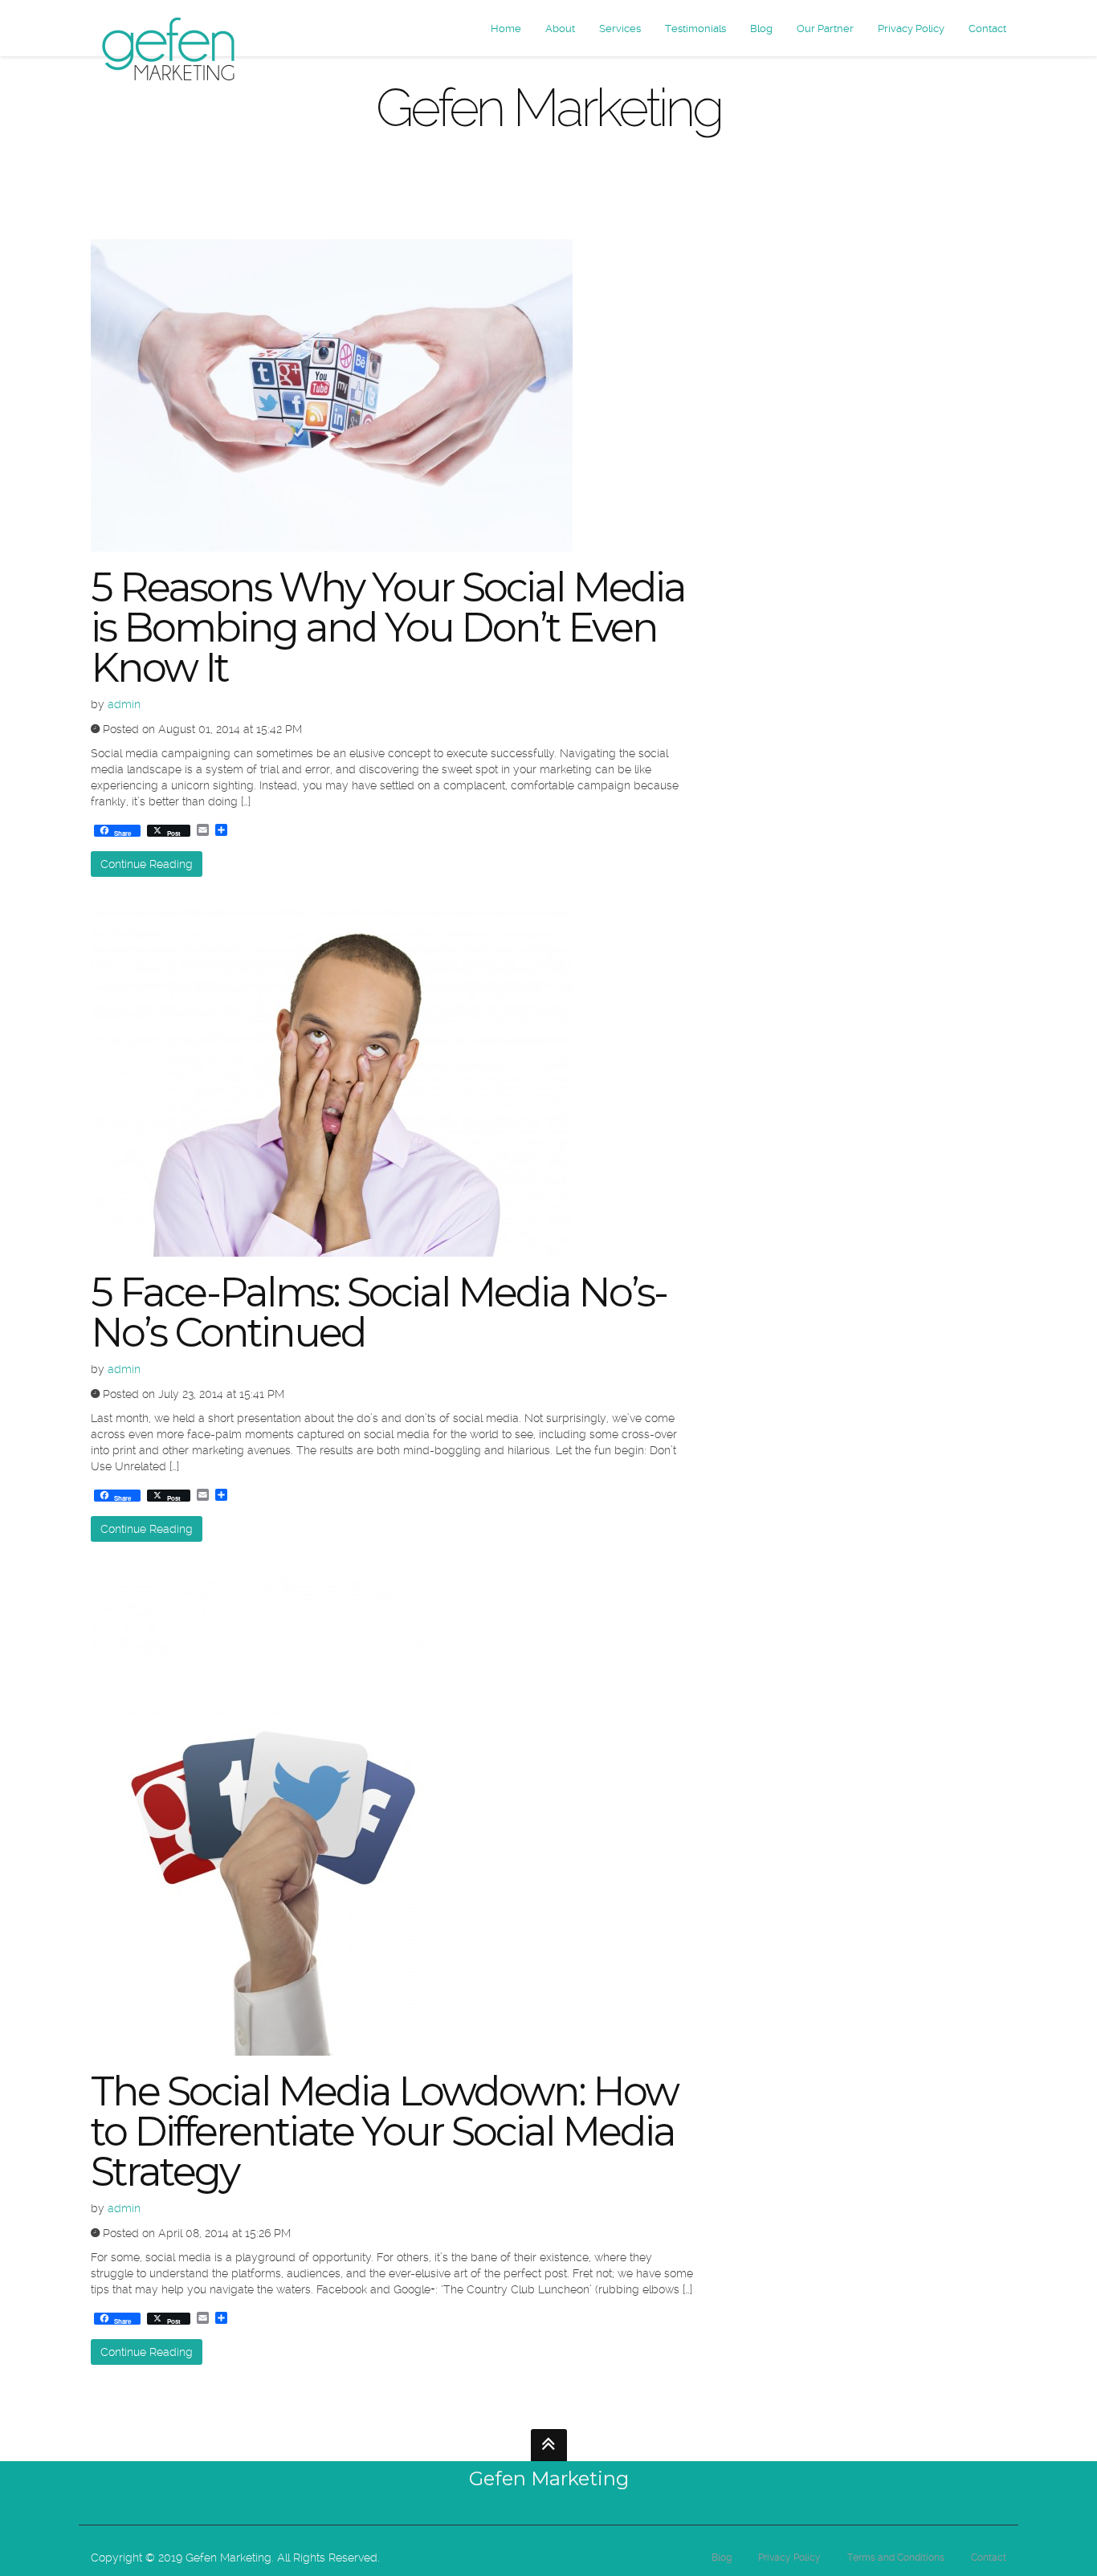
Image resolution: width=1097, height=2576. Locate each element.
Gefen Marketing (549, 2478)
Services (620, 29)
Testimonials (695, 29)
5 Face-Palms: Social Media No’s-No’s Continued (379, 1312)
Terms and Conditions (896, 2558)
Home (506, 29)
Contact (987, 29)
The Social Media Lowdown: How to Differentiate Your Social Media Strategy (384, 2132)
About (560, 29)
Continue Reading (147, 864)
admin (124, 704)
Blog (761, 29)
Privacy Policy (911, 29)
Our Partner (825, 29)
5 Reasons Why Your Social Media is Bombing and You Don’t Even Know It (388, 628)
